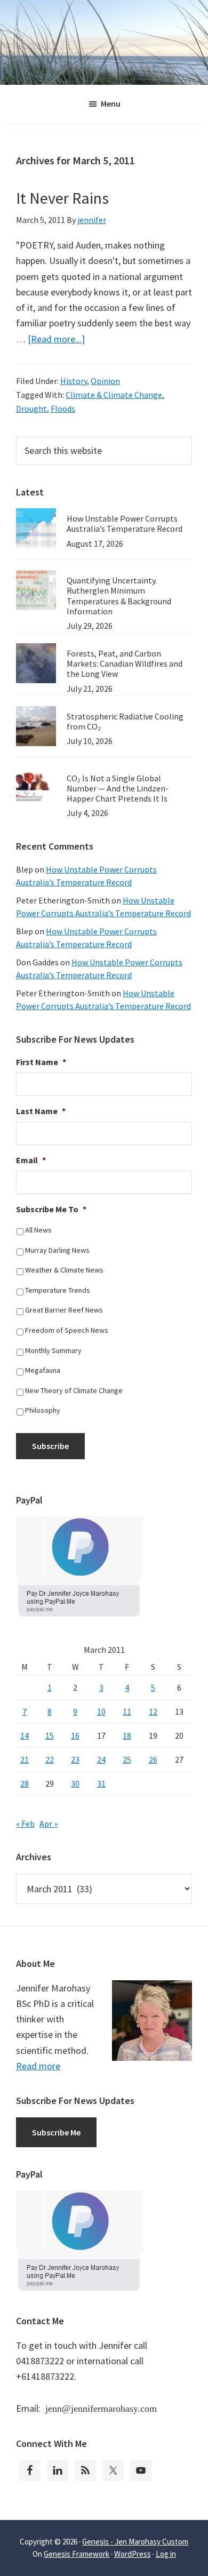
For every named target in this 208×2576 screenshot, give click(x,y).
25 (127, 1759)
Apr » (49, 1823)
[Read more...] (56, 339)
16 (75, 1735)
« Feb (25, 1823)
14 (25, 1735)
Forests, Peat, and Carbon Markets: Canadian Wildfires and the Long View (125, 663)
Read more (38, 2066)
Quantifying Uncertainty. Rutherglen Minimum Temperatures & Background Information (119, 596)
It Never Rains (62, 198)
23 (75, 1759)
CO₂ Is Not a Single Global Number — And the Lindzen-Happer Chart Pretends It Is (118, 788)
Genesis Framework (77, 2554)
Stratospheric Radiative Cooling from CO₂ (125, 721)
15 (50, 1735)
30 (75, 1783)
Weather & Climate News (64, 1270)
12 (153, 1711)
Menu (111, 103)
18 (127, 1735)
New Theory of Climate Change (74, 1390)
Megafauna (43, 1370)
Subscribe (50, 1446)
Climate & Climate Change (114, 395)
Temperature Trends (58, 1290)
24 (101, 1759)
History (74, 381)
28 (25, 1783)
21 (25, 1759)
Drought (31, 409)
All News (38, 1230)
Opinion (105, 381)
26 (153, 1759)
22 (50, 1759)
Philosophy (43, 1410)
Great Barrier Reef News (64, 1310)
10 (101, 1711)
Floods (63, 409)
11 (127, 1711)
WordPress (133, 2554)
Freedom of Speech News (67, 1330)
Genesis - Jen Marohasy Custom (135, 2542)
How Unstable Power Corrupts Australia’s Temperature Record (125, 523)
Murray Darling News (57, 1250)
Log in (166, 2554)
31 (101, 1783)
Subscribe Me (56, 2132)
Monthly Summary (53, 1350)
